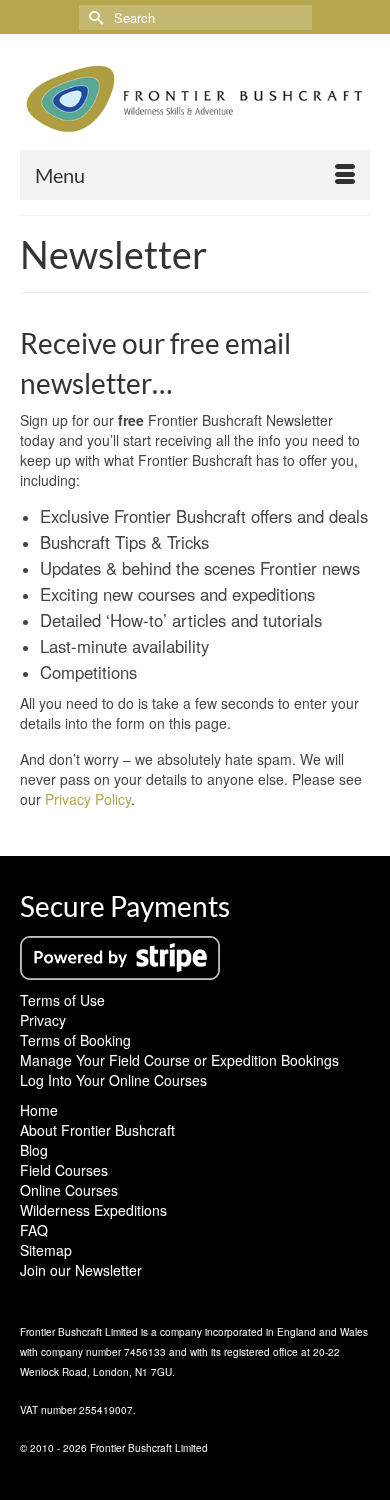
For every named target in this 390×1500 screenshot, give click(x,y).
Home (39, 1110)
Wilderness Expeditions (93, 1210)
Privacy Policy (88, 799)
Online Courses (69, 1190)
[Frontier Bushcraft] (195, 99)
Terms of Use (62, 1000)
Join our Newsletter (81, 1270)
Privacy (43, 1020)
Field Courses (64, 1170)
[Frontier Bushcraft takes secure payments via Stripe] (120, 956)
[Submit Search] (94, 17)
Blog (34, 1150)
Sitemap (46, 1250)
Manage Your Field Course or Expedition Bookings (179, 1060)
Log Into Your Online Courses (113, 1080)
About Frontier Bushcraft (97, 1130)
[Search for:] (195, 17)
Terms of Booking (75, 1040)
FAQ (34, 1230)
